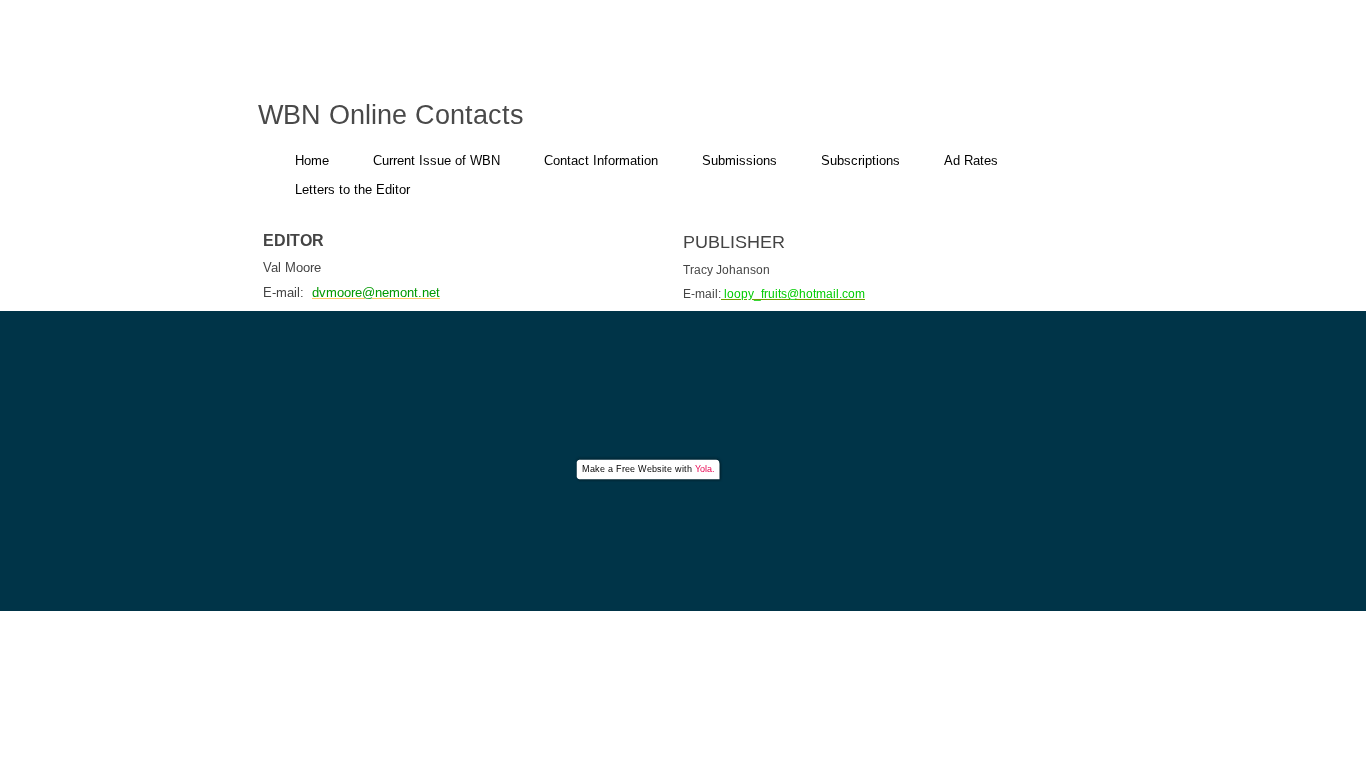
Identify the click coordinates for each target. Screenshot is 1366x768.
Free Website (644, 469)
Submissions (739, 160)
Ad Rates (971, 160)
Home (312, 160)
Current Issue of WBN (436, 160)
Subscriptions (860, 160)
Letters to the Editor (352, 189)
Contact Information (601, 160)
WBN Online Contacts (391, 115)
